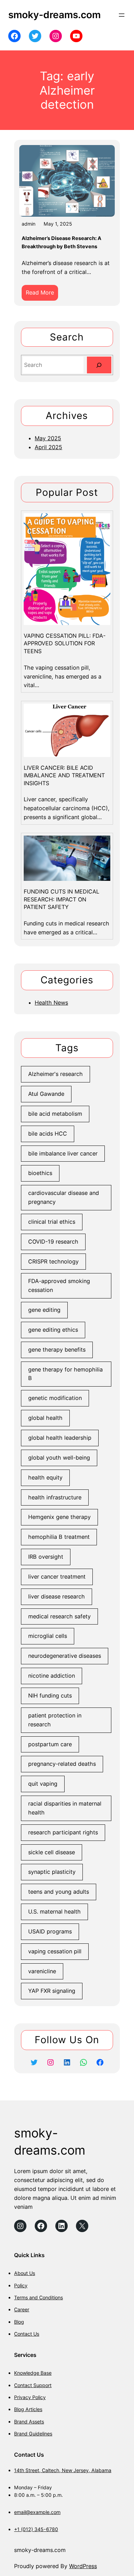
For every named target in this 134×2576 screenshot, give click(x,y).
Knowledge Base (33, 2373)
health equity (45, 1477)
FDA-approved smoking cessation (59, 1285)
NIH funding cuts (50, 1696)
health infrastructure (55, 1497)
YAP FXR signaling (52, 1991)
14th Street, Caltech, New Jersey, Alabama (63, 2470)
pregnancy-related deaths (62, 1764)
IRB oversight (46, 1557)
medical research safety (59, 1616)
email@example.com (37, 2512)
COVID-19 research (53, 1242)
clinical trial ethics (52, 1222)
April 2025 (48, 447)
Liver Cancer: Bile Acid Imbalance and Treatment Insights (64, 775)
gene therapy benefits (57, 1350)
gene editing (44, 1310)
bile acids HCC (48, 1134)
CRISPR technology (53, 1261)
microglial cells (48, 1636)
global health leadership (60, 1438)
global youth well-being (59, 1458)
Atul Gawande (46, 1094)
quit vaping (43, 1784)
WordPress (83, 2566)
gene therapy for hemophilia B (65, 1374)
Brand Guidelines (33, 2434)
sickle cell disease (52, 1852)
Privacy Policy (30, 2397)
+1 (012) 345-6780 (36, 2529)
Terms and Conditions (38, 2297)
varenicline (42, 1971)
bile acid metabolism (55, 1114)
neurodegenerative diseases (65, 1656)
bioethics (40, 1173)
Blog (19, 2322)
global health (45, 1418)
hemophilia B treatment (59, 1537)
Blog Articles (28, 2409)
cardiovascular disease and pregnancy (64, 1197)
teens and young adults (59, 1892)
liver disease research (57, 1596)
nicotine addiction (52, 1676)
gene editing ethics (53, 1330)
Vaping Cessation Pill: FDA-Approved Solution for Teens (65, 643)
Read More (42, 295)
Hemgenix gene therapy (59, 1517)
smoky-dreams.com (54, 15)
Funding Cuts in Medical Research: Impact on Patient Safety (62, 899)
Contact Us (27, 2334)
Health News (51, 1003)
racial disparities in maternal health (65, 1808)
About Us (25, 2273)
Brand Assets (29, 2422)
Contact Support (33, 2385)
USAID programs (50, 1931)
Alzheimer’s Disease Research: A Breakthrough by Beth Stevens (62, 242)
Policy (21, 2285)
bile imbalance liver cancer (63, 1153)
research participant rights (63, 1832)
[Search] (99, 365)
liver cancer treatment (57, 1577)
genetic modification (55, 1398)
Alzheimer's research (55, 1074)
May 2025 (48, 438)
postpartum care (50, 1744)
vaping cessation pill (55, 1951)
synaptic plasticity (52, 1872)
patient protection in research (55, 1720)
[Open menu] (122, 15)
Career (22, 2309)
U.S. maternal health (54, 1912)
